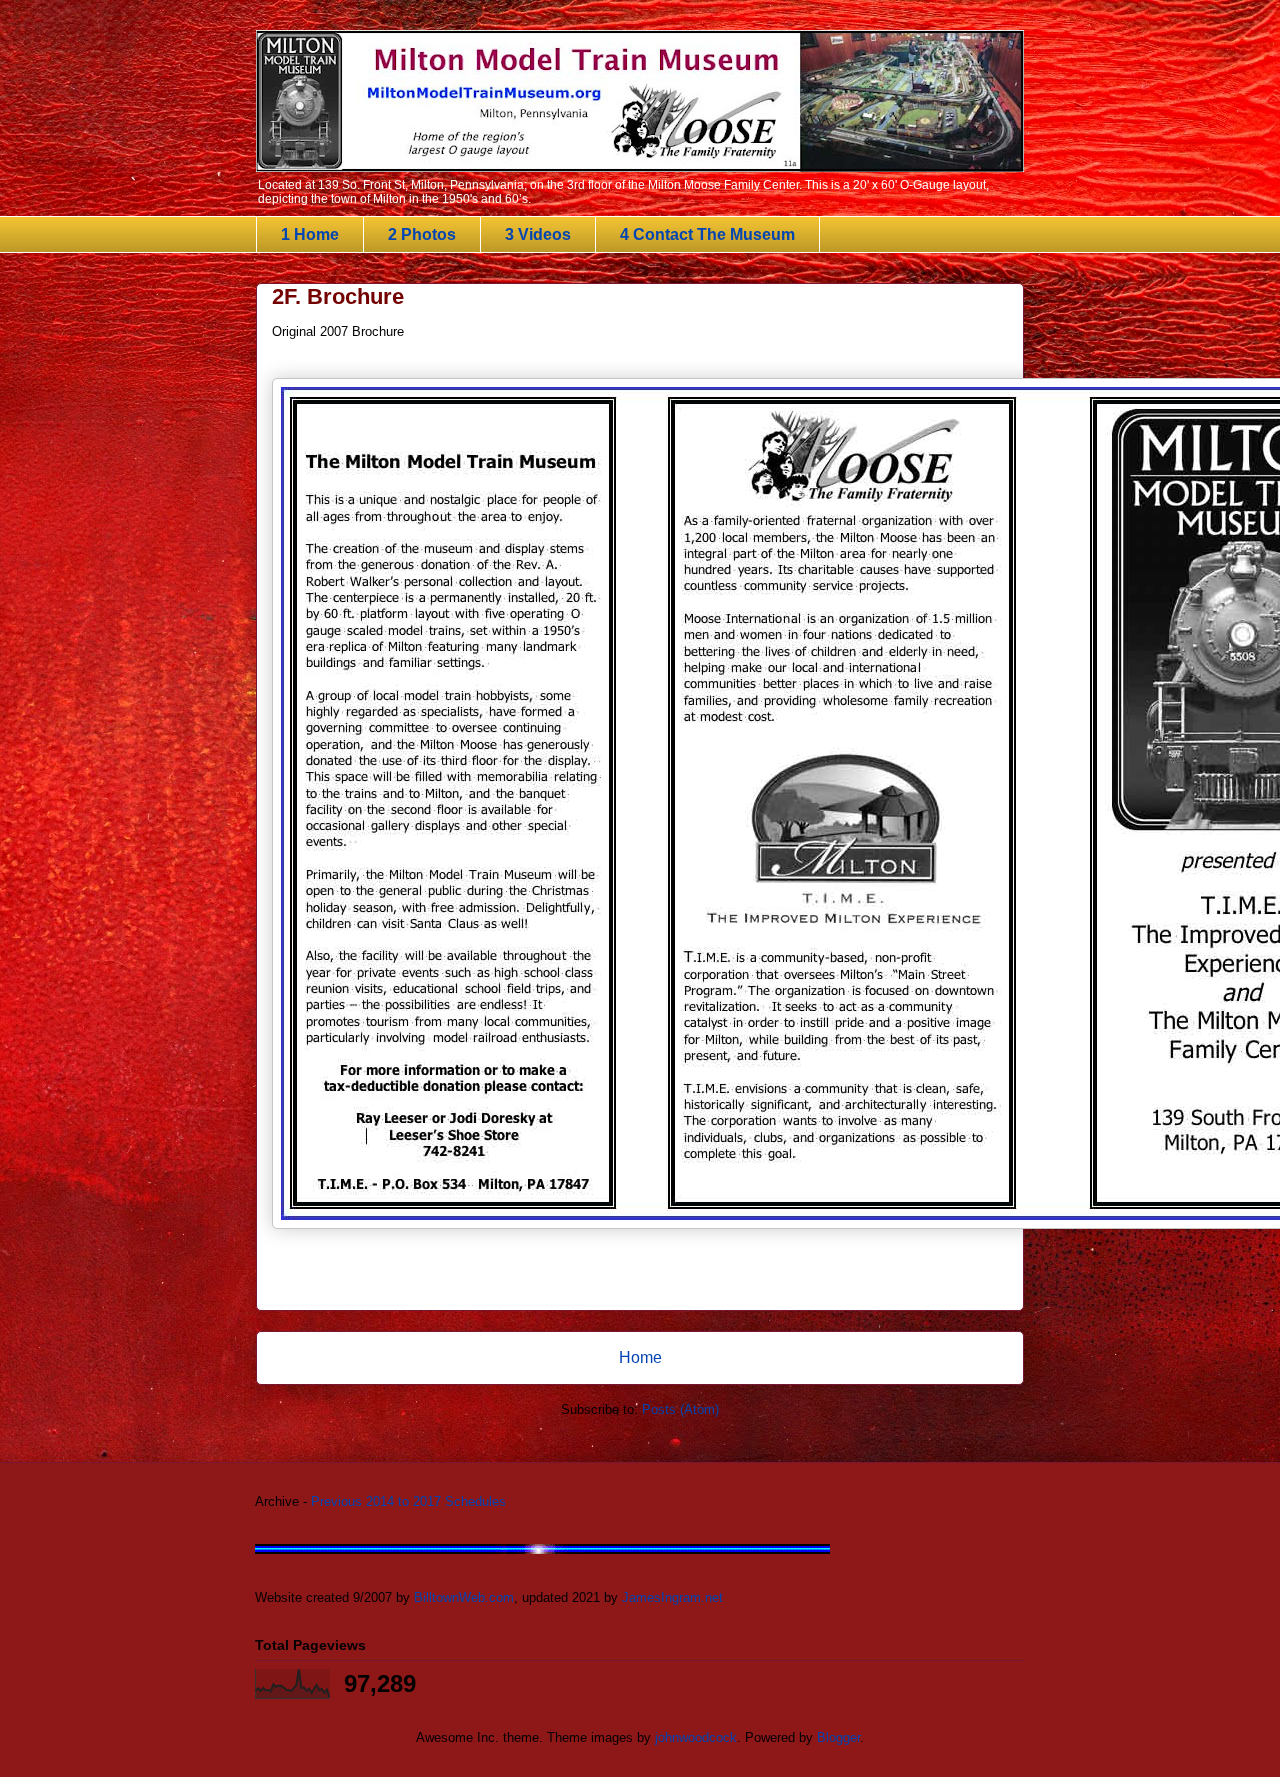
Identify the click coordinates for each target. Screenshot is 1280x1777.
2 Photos (422, 234)
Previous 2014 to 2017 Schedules (408, 1501)
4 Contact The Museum (707, 234)
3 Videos (538, 234)
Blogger (838, 1737)
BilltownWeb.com (464, 1597)
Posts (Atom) (680, 1409)
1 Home (310, 234)
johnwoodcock (696, 1737)
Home (640, 1357)
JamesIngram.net (672, 1597)
